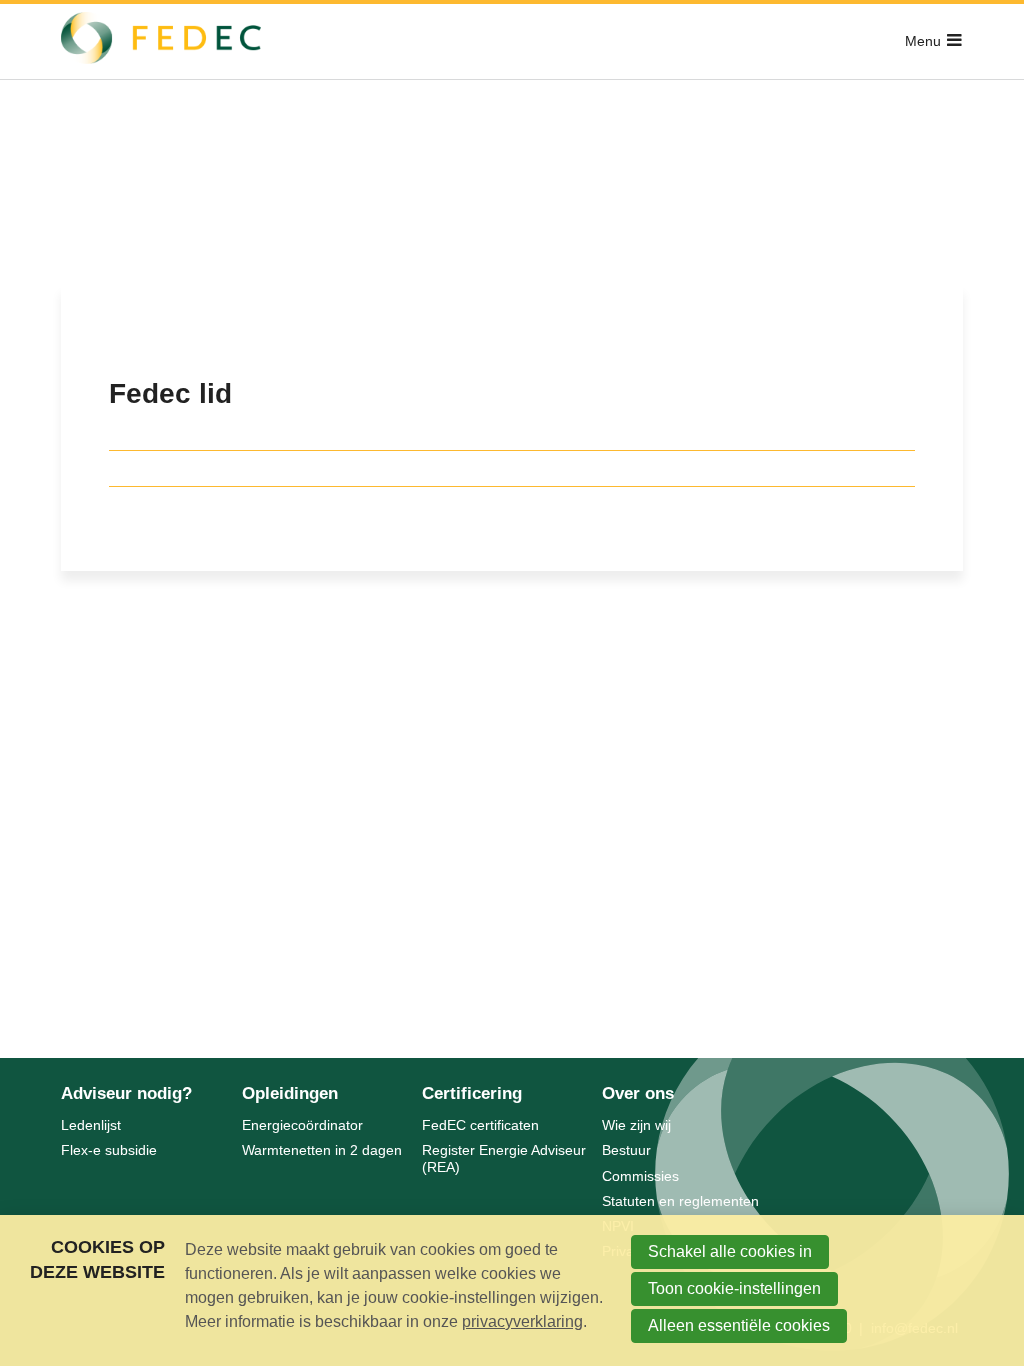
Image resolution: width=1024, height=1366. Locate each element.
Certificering (472, 1093)
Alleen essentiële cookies (739, 1325)
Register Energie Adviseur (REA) (504, 1158)
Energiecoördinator (302, 1125)
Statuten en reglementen (680, 1201)
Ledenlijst (91, 1125)
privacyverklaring (522, 1321)
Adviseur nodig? (126, 1093)
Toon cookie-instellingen (734, 1288)
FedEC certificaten (480, 1125)
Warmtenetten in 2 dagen (322, 1150)
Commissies (640, 1176)
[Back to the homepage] (161, 41)
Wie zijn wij (636, 1125)
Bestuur (626, 1150)
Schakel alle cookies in (730, 1251)
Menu (923, 41)
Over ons (638, 1093)
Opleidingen (290, 1093)
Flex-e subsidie (109, 1150)
